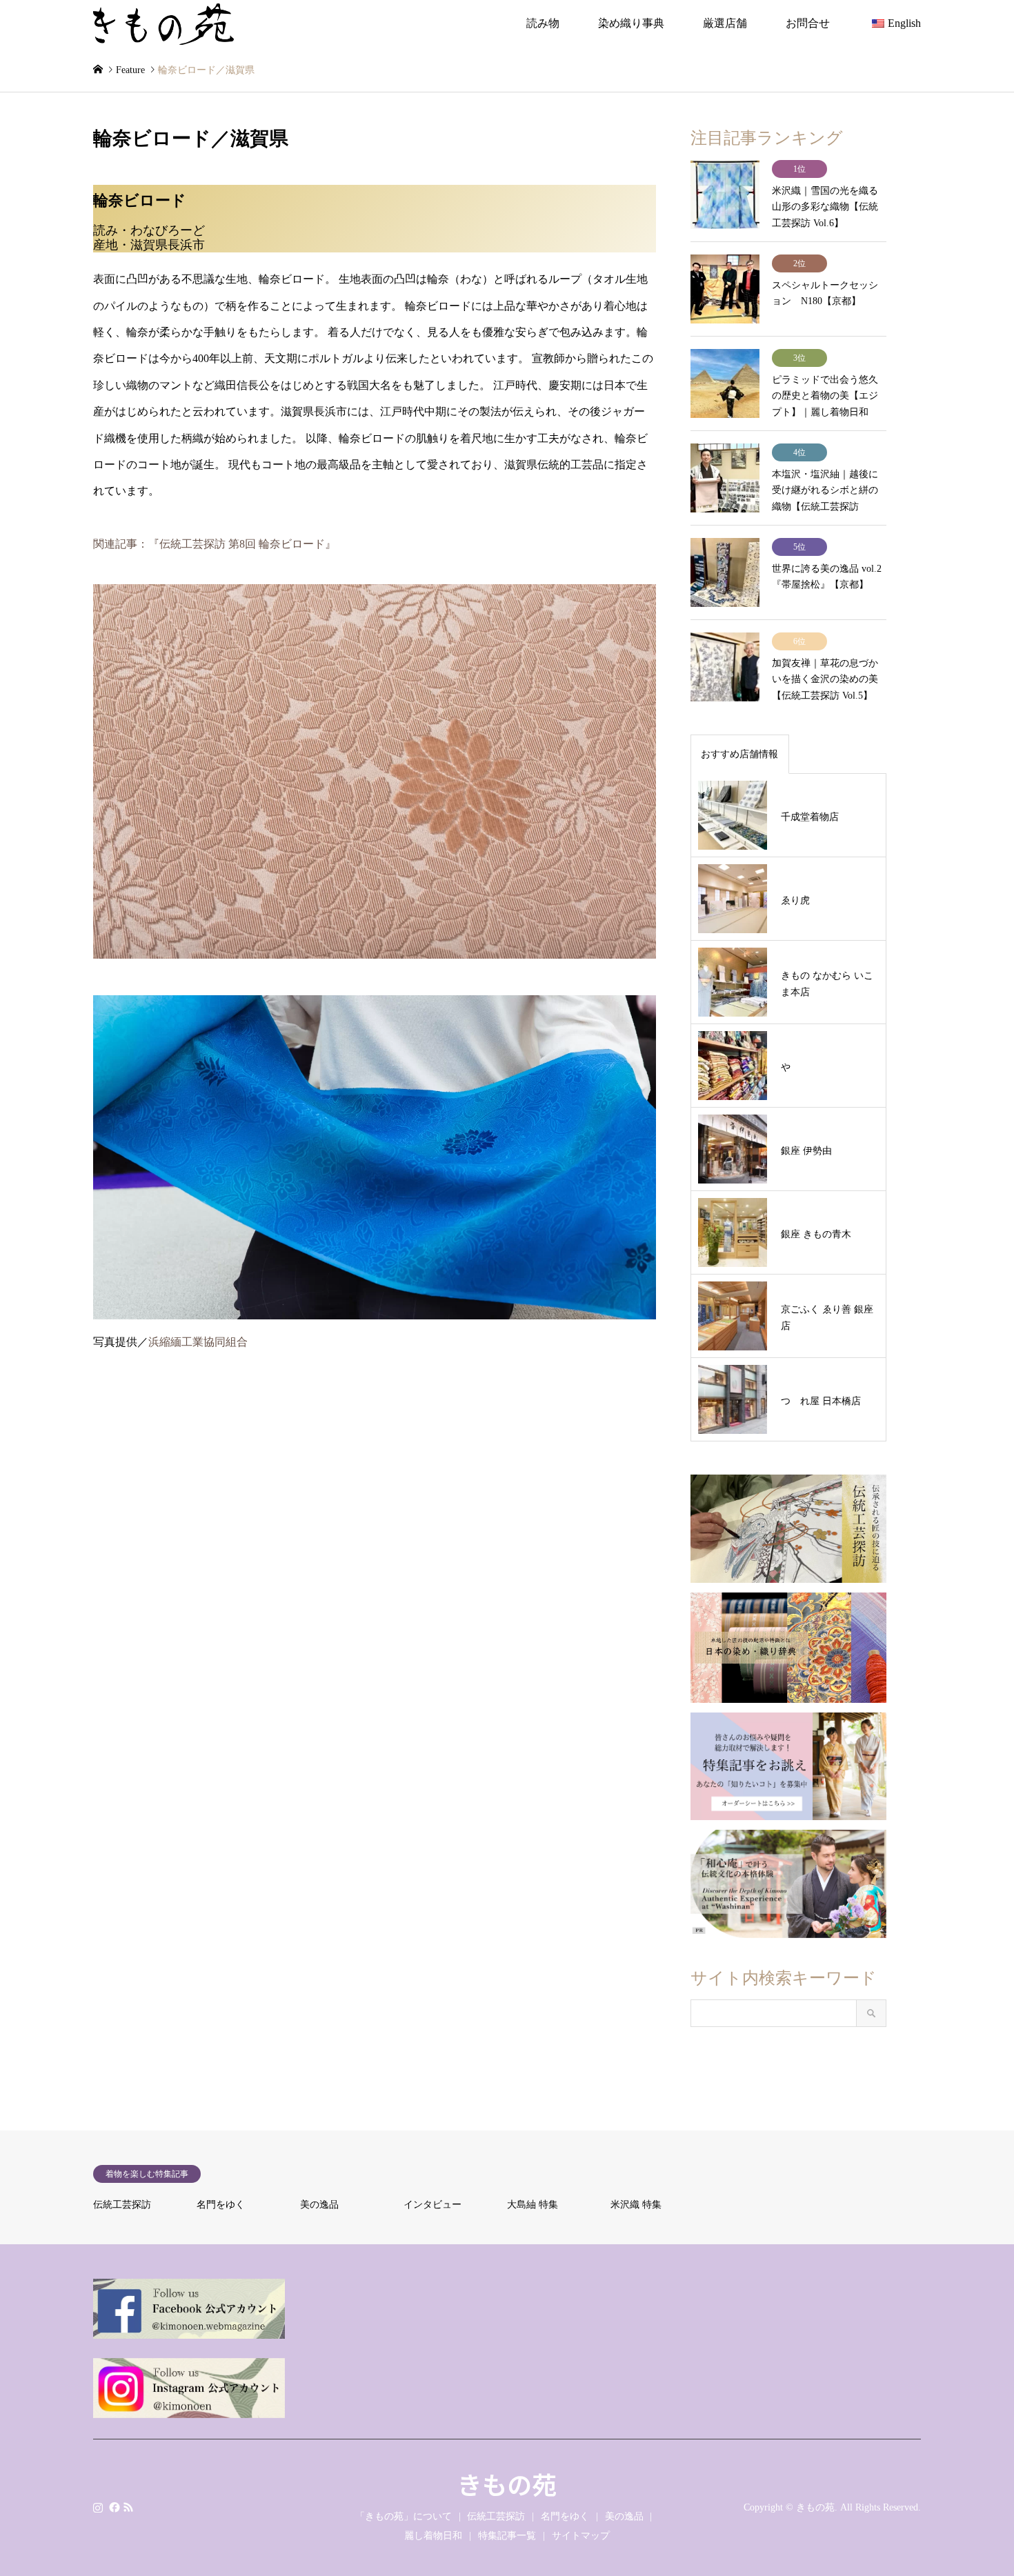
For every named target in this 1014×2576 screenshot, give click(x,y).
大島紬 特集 (533, 2205)
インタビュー (433, 2205)
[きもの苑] (163, 23)
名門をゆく (221, 2205)
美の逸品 (319, 2205)
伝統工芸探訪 (122, 2205)
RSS (128, 2506)
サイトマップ (581, 2536)
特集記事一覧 (507, 2536)
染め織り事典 (631, 23)
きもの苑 (507, 2484)
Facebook (113, 2506)
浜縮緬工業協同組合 (198, 1342)
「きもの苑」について (404, 2516)
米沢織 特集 (636, 2205)
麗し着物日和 (433, 2536)
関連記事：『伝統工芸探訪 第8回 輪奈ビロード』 (215, 544)
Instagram (98, 2506)
